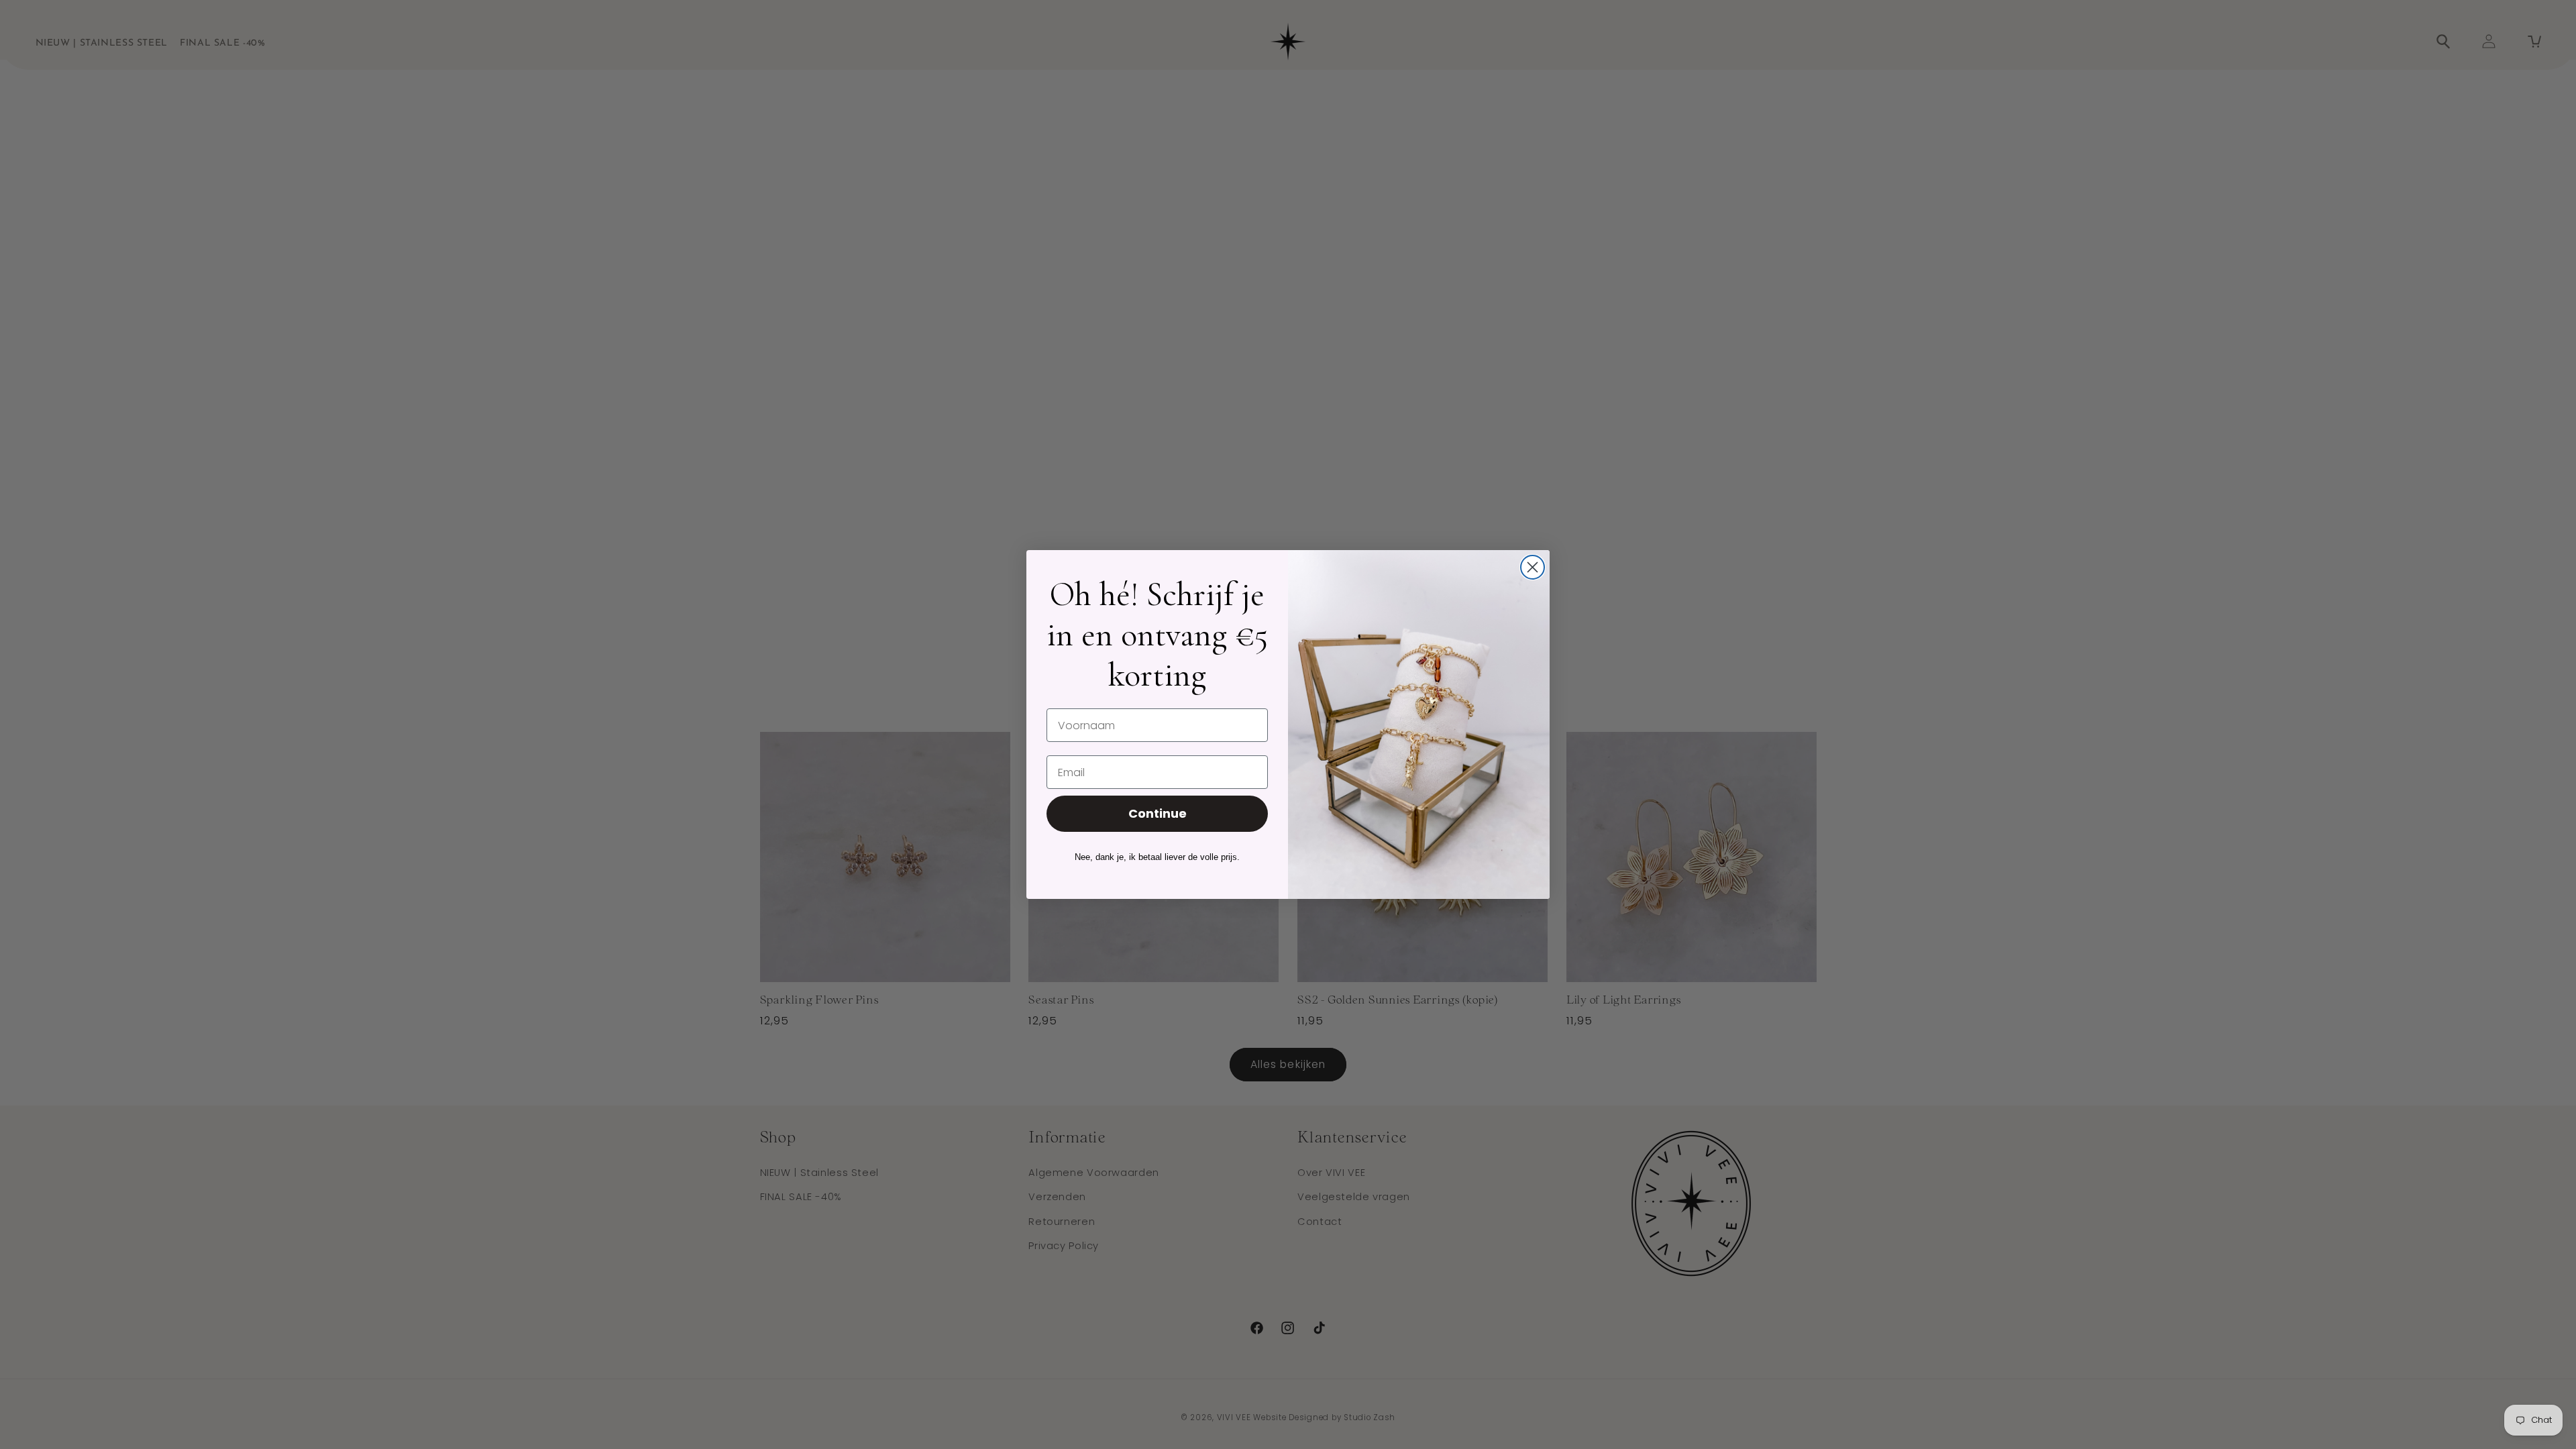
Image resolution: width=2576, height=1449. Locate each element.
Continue (1158, 813)
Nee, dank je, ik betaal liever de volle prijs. (1157, 857)
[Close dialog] (1533, 567)
